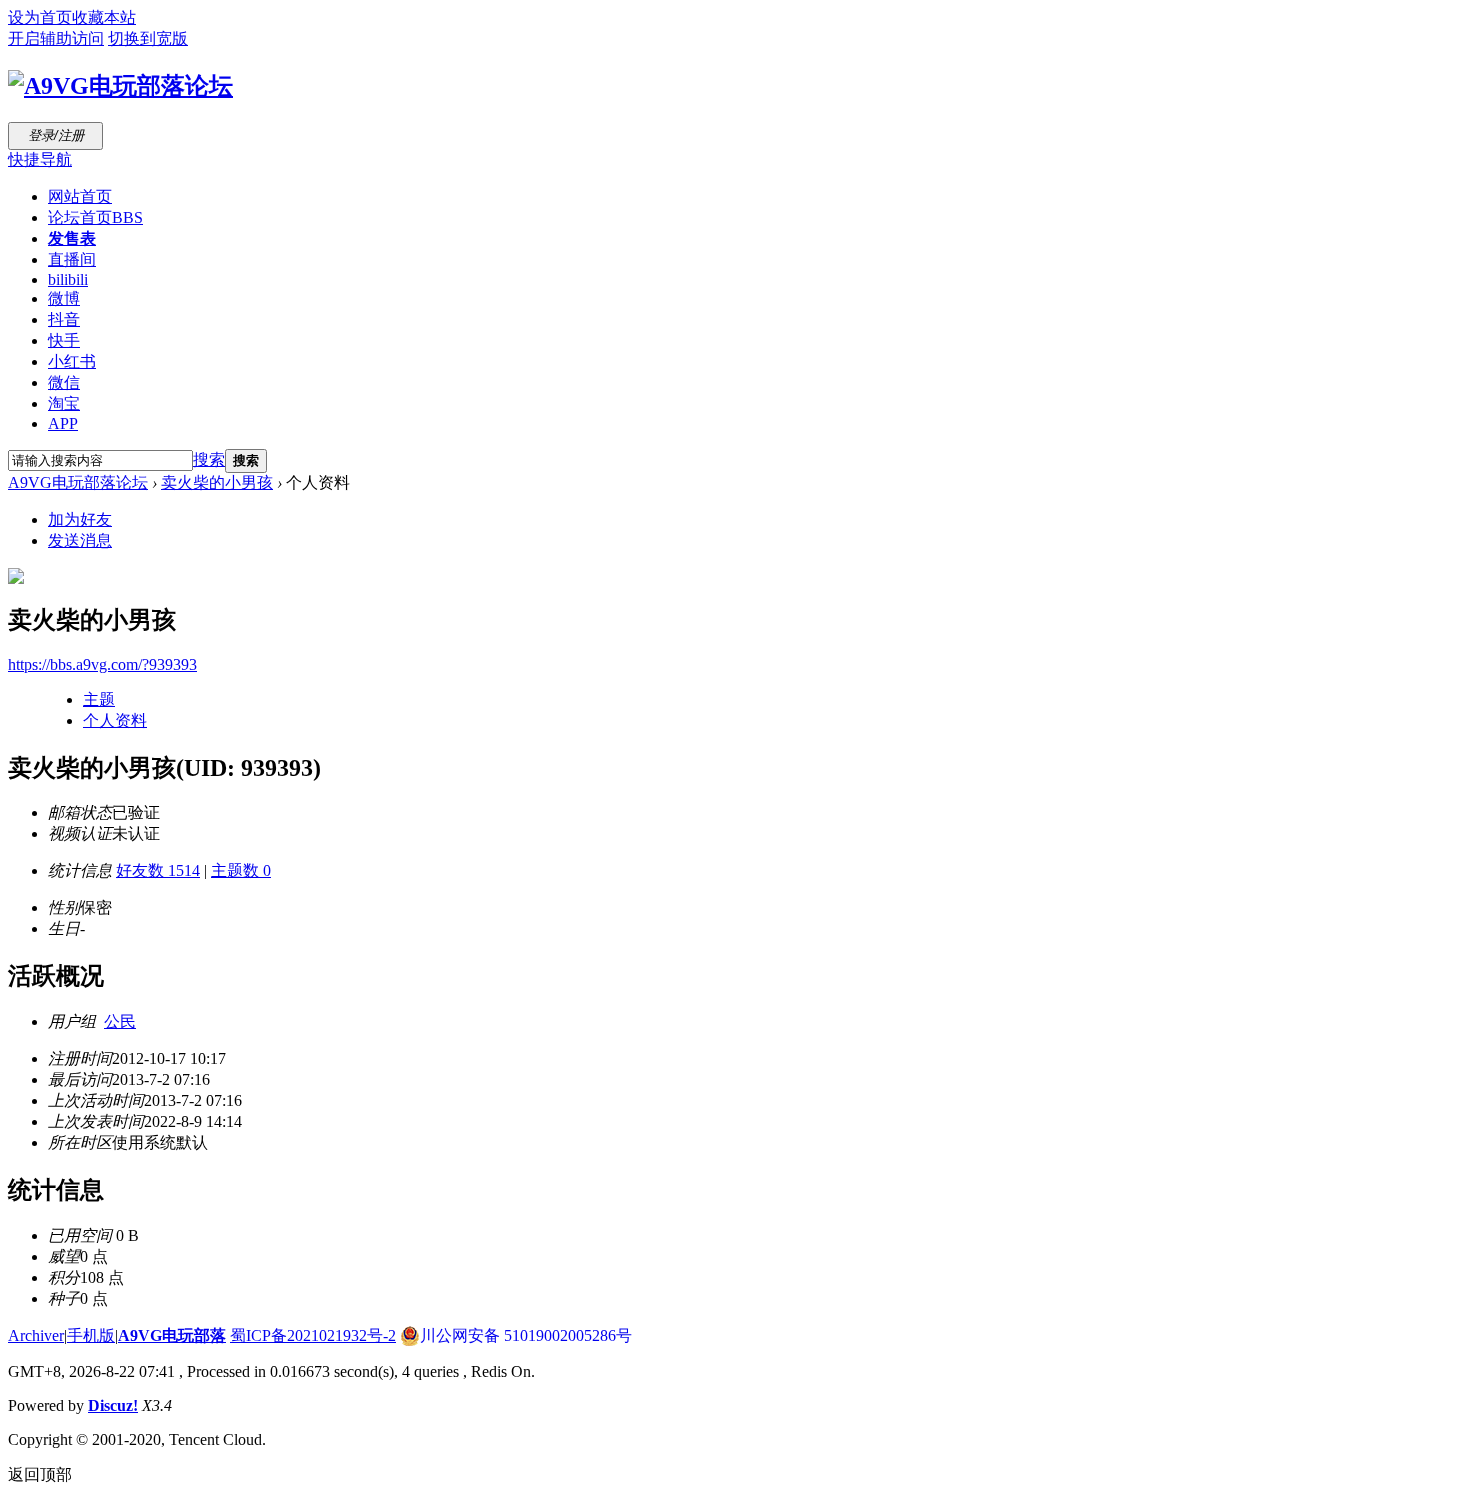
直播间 (72, 259)
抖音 (64, 319)
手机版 (91, 1335)
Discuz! (113, 1405)
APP (63, 423)
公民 (120, 1021)
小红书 (72, 361)
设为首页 (40, 17)
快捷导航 (40, 159)
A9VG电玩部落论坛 (78, 482)
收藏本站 (104, 17)
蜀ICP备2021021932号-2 (313, 1335)
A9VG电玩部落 (172, 1335)
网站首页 (80, 196)
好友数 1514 (158, 870)
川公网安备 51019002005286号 (526, 1335)
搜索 (209, 459)
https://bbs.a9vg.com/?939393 (102, 664)
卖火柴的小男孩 (217, 482)
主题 (99, 699)
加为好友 (80, 519)
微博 (64, 298)
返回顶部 (40, 1474)
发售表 (72, 238)
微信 (64, 382)
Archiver (36, 1335)
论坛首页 (95, 217)
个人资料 (115, 720)
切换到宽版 (148, 38)
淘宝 (64, 403)
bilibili (68, 279)
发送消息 (80, 540)
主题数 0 (241, 870)
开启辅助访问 (56, 38)
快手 (64, 340)
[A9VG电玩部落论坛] (120, 86)
